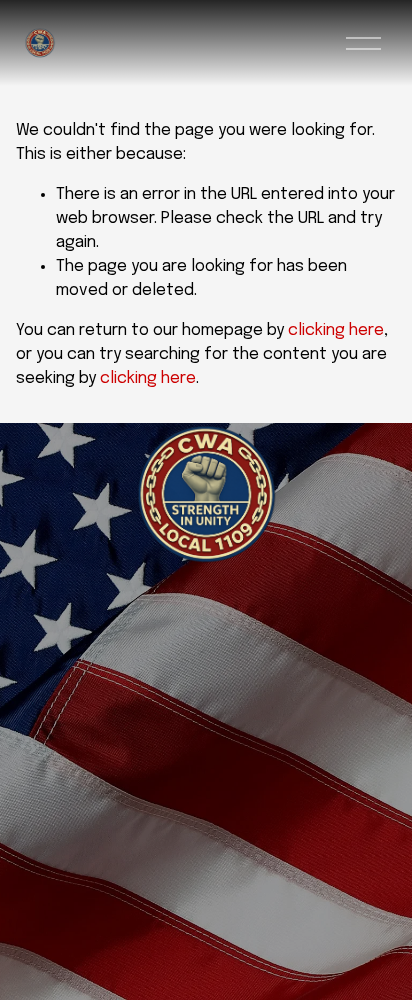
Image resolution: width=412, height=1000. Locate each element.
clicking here (336, 330)
